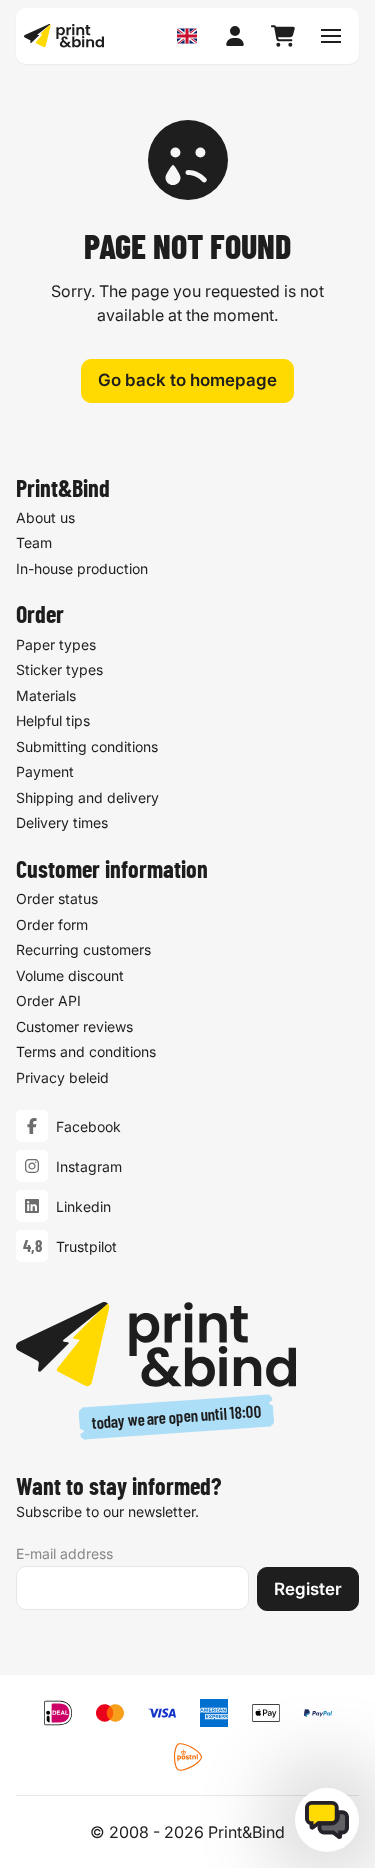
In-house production (82, 568)
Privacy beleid (62, 1077)
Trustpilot (86, 1246)
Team (34, 542)
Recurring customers (83, 949)
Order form (52, 924)
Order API (48, 1000)
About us (45, 517)
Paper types (56, 644)
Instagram (89, 1166)
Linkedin (83, 1206)
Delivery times (62, 822)
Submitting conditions (87, 746)
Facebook (88, 1126)
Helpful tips (53, 720)
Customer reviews (74, 1026)
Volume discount (70, 975)
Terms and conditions (86, 1051)
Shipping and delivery (87, 797)
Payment (45, 771)
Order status (57, 898)
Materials (46, 695)
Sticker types (59, 669)
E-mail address (64, 1553)
